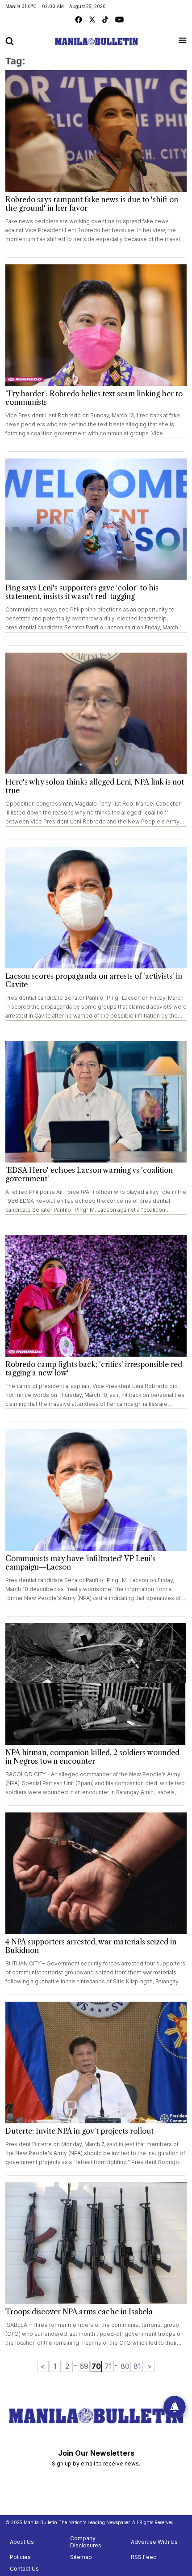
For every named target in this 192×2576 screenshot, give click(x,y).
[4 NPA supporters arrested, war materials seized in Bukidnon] (96, 1873)
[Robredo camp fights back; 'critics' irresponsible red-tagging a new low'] (96, 1296)
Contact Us (24, 2569)
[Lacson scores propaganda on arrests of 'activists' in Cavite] (96, 908)
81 (137, 2366)
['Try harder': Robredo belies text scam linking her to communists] (96, 325)
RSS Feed (144, 2557)
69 (84, 2366)
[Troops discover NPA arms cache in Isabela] (96, 2243)
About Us (22, 2542)
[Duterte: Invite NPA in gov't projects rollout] (96, 2062)
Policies (20, 2557)
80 (125, 2366)
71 (108, 2366)
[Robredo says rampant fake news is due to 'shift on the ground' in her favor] (96, 131)
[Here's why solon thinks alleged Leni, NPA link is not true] (96, 713)
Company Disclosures (86, 2542)
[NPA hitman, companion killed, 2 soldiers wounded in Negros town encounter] (96, 1684)
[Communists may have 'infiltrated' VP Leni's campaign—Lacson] (96, 1490)
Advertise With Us (154, 2542)
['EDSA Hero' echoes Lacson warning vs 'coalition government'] (96, 1102)
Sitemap (81, 2557)
